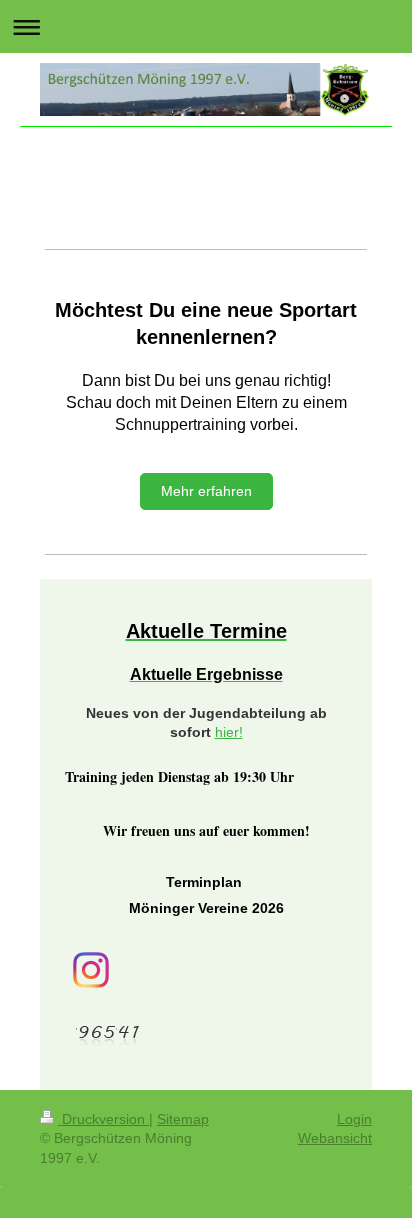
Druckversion (103, 1119)
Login (354, 1119)
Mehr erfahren (206, 491)
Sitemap (183, 1119)
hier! (229, 732)
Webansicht (335, 1138)
